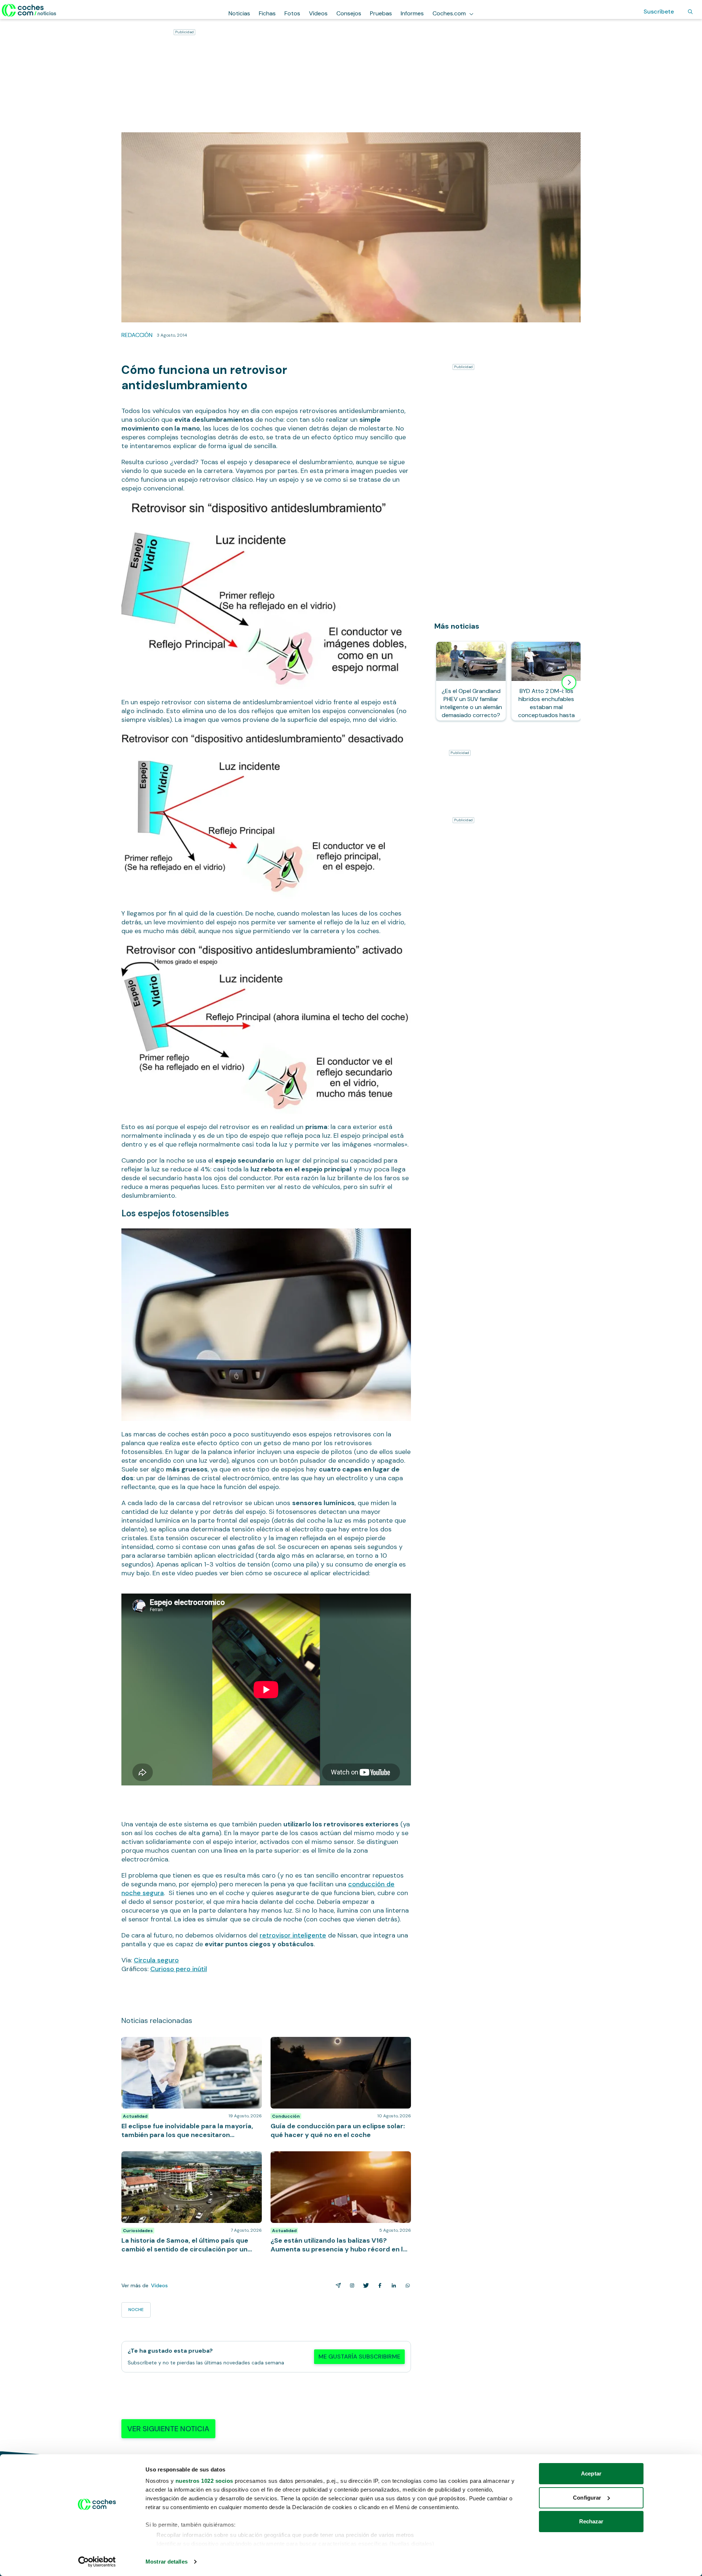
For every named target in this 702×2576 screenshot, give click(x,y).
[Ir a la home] (29, 10)
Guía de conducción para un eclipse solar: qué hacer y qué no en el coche (341, 2044)
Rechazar (591, 2521)
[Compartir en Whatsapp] (406, 2285)
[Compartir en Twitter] (365, 2285)
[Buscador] (690, 12)
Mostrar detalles (167, 2562)
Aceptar (591, 2473)
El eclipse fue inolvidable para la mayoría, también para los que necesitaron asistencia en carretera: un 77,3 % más (191, 2048)
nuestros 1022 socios (204, 2481)
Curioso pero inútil (179, 1969)
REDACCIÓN (137, 335)
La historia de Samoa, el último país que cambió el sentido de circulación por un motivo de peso (187, 2159)
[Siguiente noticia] (569, 682)
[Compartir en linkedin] (392, 2285)
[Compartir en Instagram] (351, 2285)
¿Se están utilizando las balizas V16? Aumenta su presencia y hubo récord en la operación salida (336, 2159)
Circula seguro (156, 1960)
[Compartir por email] (337, 2285)
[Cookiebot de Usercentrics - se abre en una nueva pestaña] (97, 2562)
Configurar (587, 2498)
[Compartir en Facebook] (378, 2285)
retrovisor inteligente (293, 1935)
